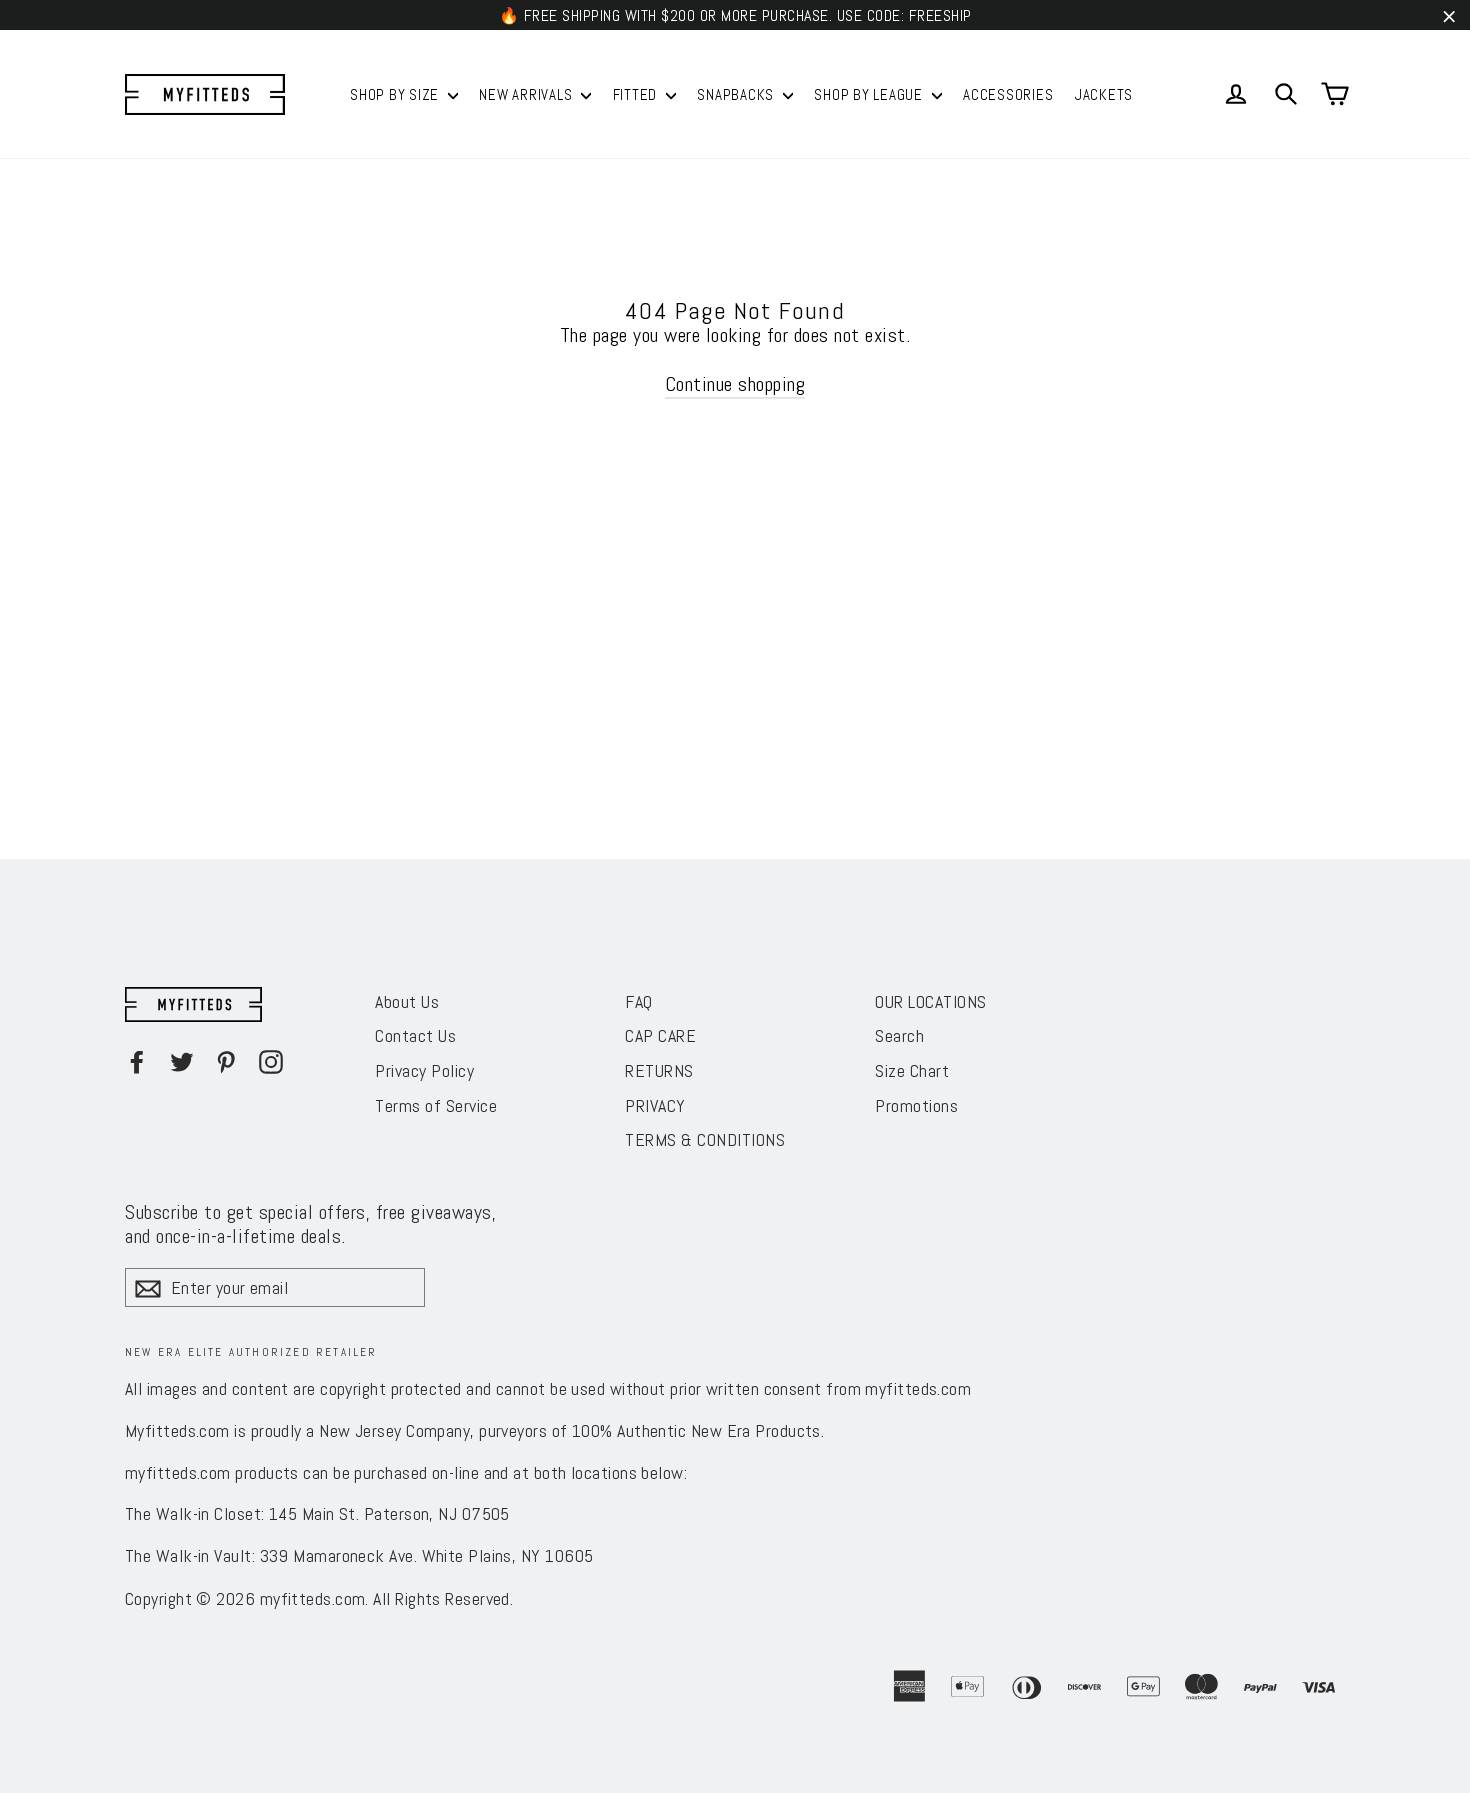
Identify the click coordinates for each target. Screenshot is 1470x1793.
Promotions (916, 1105)
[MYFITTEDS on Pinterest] (226, 1062)
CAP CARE (660, 1035)
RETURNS (659, 1070)
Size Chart (912, 1070)
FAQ (639, 1001)
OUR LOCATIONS (931, 1001)
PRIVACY (655, 1105)
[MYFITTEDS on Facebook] (137, 1062)
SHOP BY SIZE (396, 94)
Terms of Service (436, 1105)
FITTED (637, 94)
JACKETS (1104, 94)
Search (899, 1035)
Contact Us (415, 1035)
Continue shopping (735, 384)
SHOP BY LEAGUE (870, 94)
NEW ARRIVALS (527, 94)
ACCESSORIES (1008, 94)
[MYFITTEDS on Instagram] (271, 1062)
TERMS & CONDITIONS (705, 1139)
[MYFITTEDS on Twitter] (182, 1062)
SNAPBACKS (737, 94)
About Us (407, 1001)
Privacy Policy (424, 1070)
